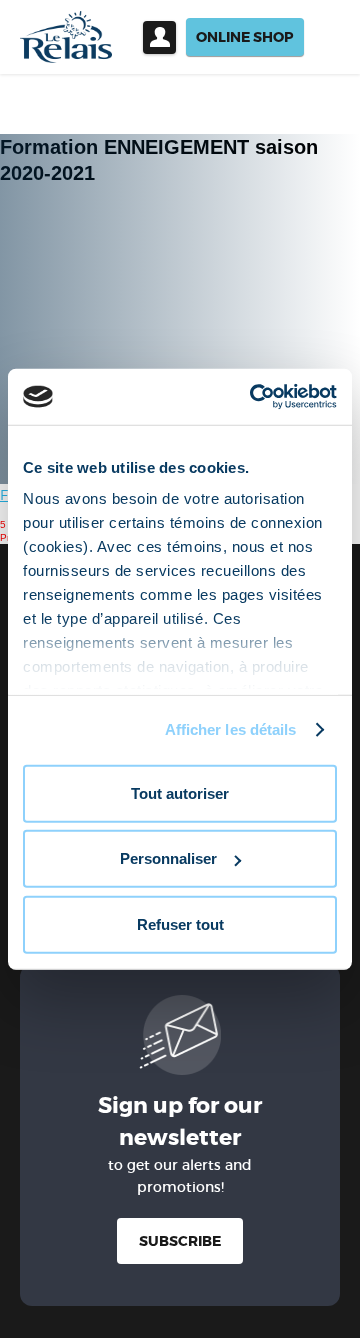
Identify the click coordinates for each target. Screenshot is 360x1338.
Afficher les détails (231, 729)
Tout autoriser (180, 792)
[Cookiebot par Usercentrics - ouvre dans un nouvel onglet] (254, 397)
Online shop (245, 37)
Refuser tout (180, 923)
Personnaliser (168, 858)
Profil (159, 37)
